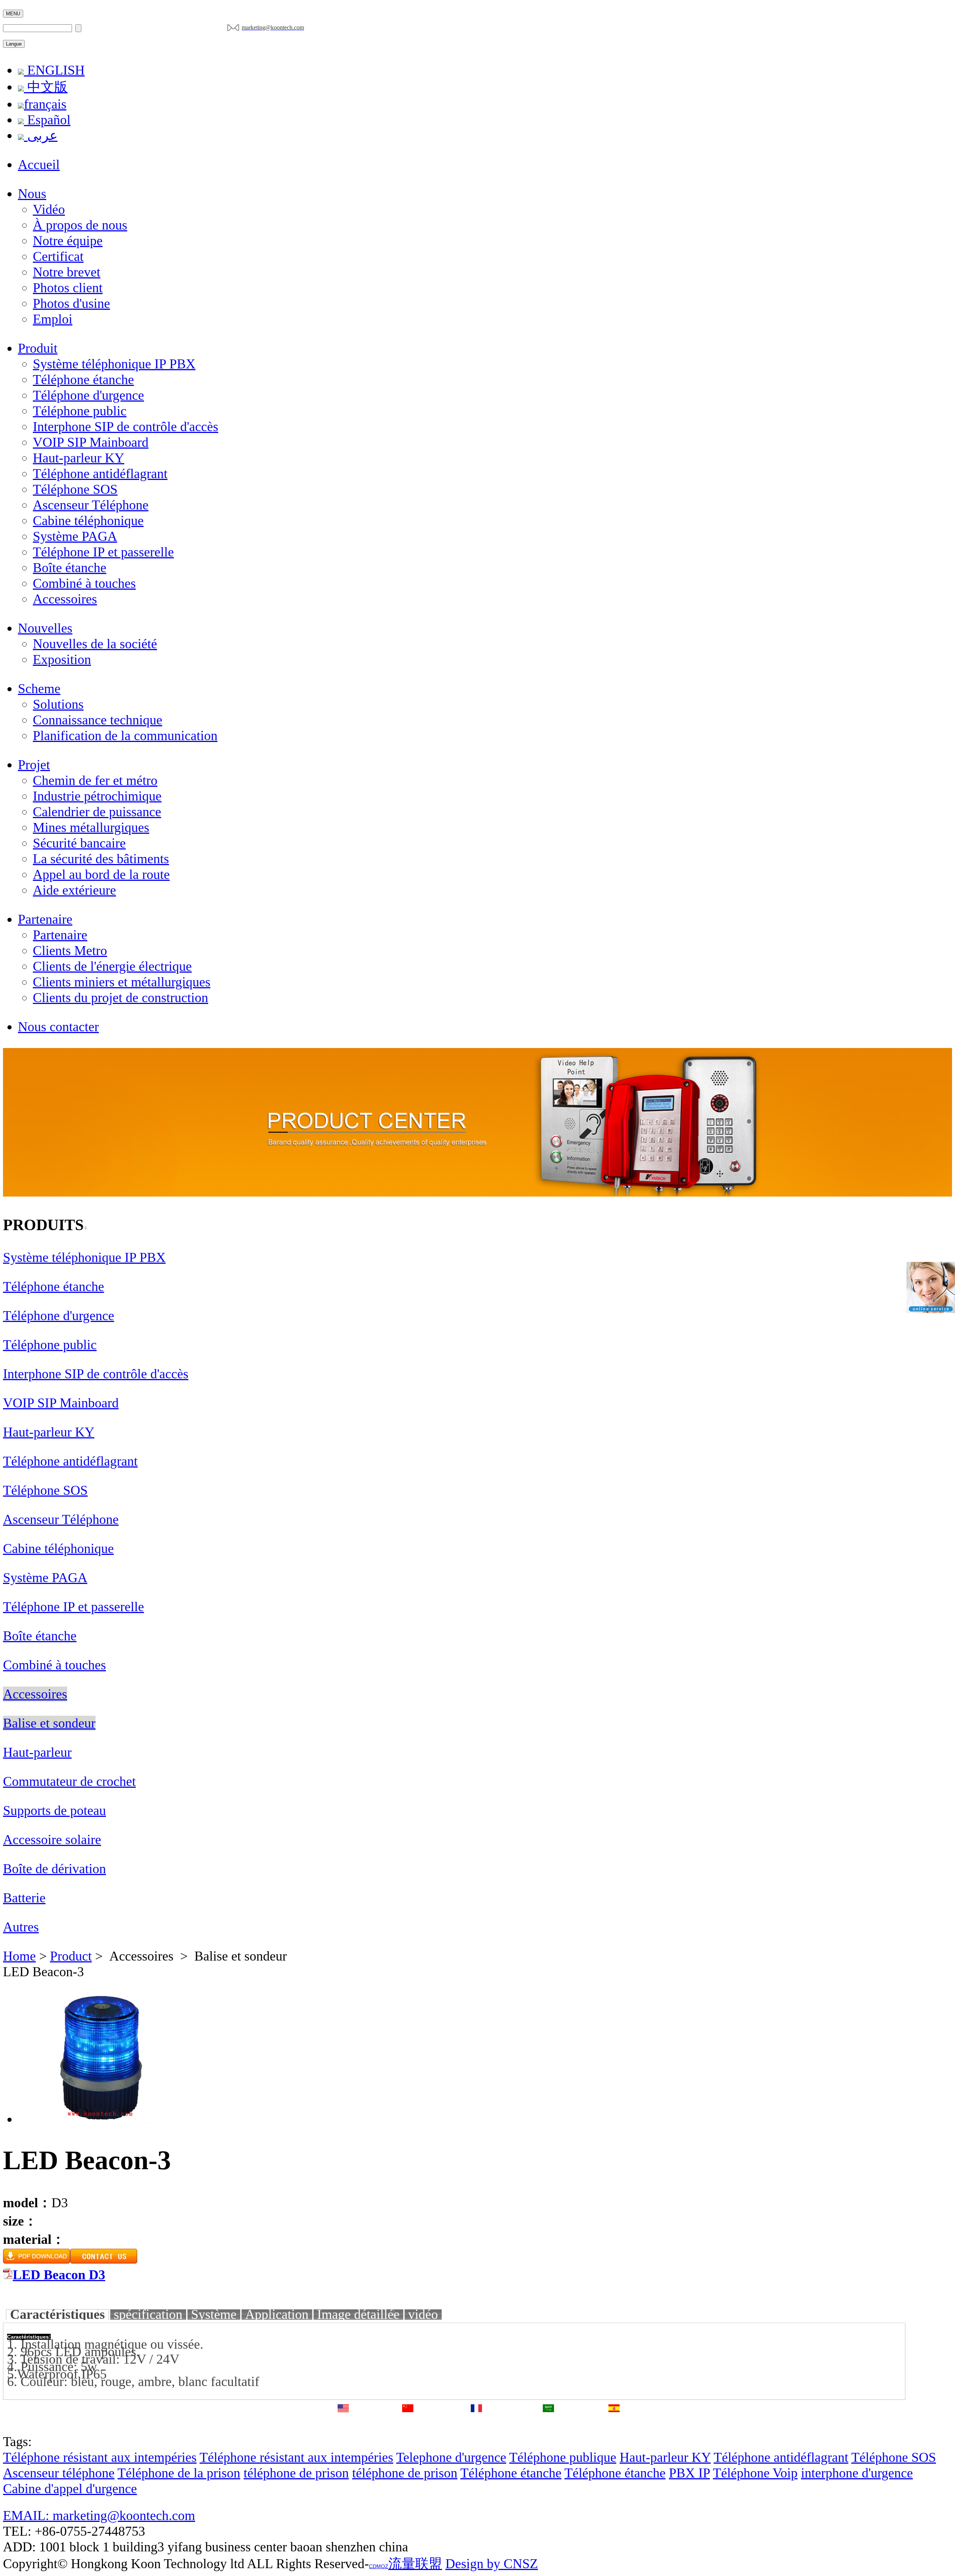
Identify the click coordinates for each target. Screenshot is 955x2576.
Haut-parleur (37, 1752)
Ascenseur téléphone (59, 2473)
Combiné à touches (84, 583)
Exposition (62, 659)
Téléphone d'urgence (88, 395)
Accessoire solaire (52, 1840)
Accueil (39, 165)
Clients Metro (70, 951)
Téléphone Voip (755, 2473)
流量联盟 (415, 2564)
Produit (38, 348)
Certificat (58, 256)
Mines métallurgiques (91, 827)
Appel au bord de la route (101, 874)
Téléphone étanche (83, 380)
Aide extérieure (74, 890)
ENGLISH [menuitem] (54, 70)
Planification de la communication (125, 736)
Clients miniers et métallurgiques (122, 982)
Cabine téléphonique (88, 521)
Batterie (24, 1898)
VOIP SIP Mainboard (91, 442)
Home (19, 1956)
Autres (21, 1927)
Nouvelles (45, 628)
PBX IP (689, 2473)
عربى (549, 2425)
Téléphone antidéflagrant (100, 474)
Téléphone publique (563, 2457)
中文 (408, 2424)
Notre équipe (68, 241)
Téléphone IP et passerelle (103, 552)
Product (71, 1956)
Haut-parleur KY (79, 458)
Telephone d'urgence (451, 2457)
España (614, 2425)
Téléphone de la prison (179, 2473)
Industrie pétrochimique (97, 796)
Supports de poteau (54, 1811)
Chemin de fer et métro (95, 780)
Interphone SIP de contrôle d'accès (126, 427)
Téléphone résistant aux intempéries (100, 2457)
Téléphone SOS (75, 489)
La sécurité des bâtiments (101, 859)
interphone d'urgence (857, 2473)
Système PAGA (75, 536)
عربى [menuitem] (41, 135)
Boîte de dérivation (54, 1869)
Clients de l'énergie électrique (112, 966)
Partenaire (45, 919)
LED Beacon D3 (59, 2275)
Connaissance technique (98, 720)
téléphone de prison (296, 2473)
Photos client (68, 288)
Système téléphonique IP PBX (114, 364)
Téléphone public (80, 411)
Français (476, 2425)
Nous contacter (58, 1027)
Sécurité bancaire (79, 843)
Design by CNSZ (492, 2564)
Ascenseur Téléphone (91, 505)
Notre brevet (67, 272)
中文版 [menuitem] (46, 87)
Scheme (39, 689)
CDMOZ (379, 2566)
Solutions (58, 704)
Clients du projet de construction (120, 998)
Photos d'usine (71, 303)
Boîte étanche (70, 568)
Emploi (53, 319)
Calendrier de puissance (97, 812)
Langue (14, 44)
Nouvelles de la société (95, 644)
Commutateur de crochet (69, 1781)
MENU (13, 14)
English (343, 2425)
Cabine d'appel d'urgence (70, 2489)
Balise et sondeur (49, 1723)
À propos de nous (80, 225)
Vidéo (49, 209)
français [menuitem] (45, 104)
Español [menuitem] (47, 120)
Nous (32, 194)
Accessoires (65, 599)
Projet (34, 765)
